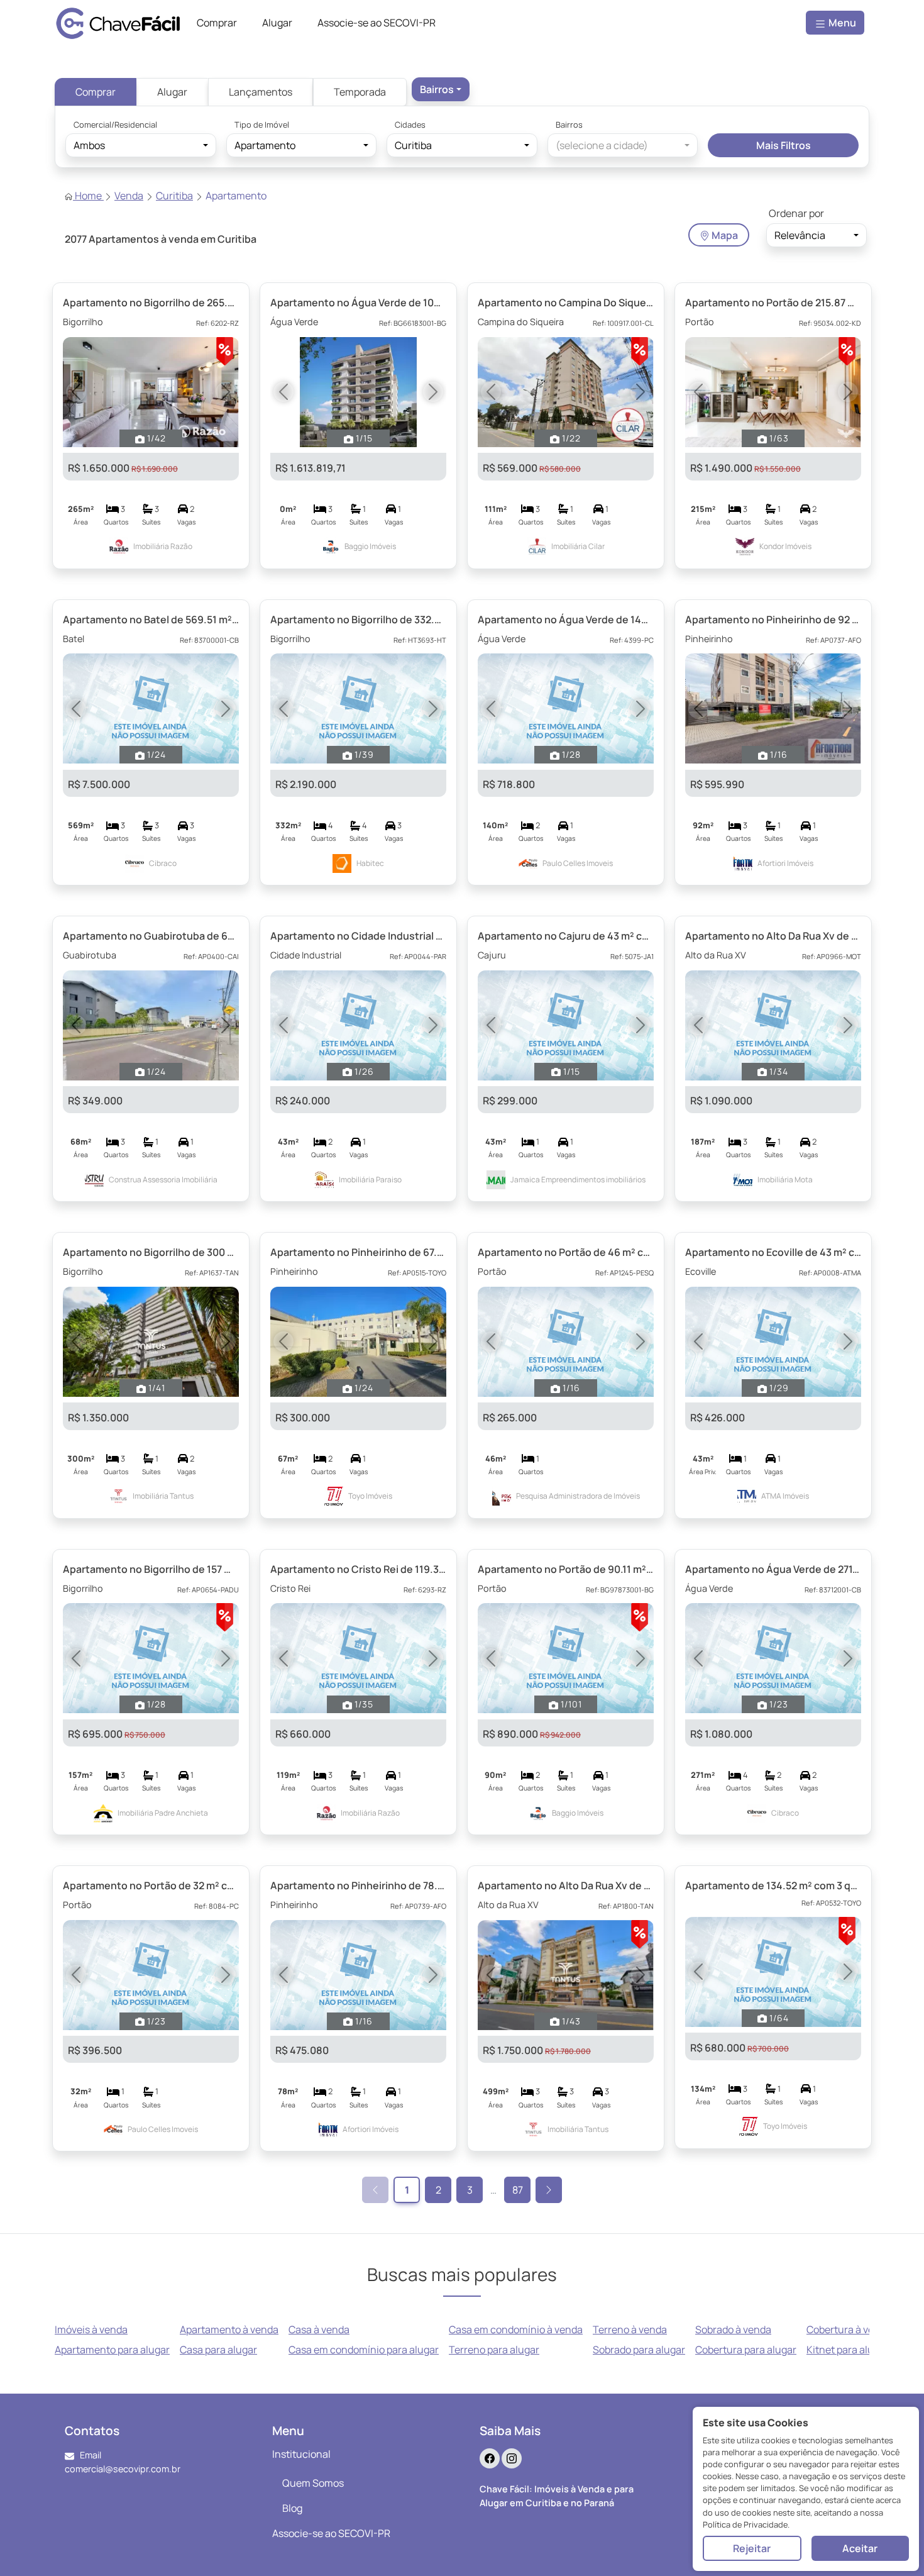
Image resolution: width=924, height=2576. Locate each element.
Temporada (360, 92)
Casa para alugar (218, 2350)
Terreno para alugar (494, 2350)
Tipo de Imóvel (262, 125)
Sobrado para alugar (639, 2350)
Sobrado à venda (733, 2329)
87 (518, 2190)
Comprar (96, 92)
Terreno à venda (630, 2329)
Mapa (724, 235)
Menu (841, 23)
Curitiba (174, 196)
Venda (129, 196)
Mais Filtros (784, 145)
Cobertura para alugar (746, 2350)
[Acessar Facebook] (490, 2458)
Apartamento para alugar (112, 2350)
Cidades (410, 125)
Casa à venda (319, 2329)
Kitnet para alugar (848, 2350)
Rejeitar (752, 2548)
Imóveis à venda (91, 2329)
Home (88, 196)
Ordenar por (796, 213)
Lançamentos (261, 92)
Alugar (172, 92)
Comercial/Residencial (115, 125)
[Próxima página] (549, 2190)
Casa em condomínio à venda (516, 2329)
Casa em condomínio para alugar (364, 2350)
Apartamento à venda (229, 2329)
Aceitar (860, 2548)
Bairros (569, 125)
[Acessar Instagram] (512, 2458)
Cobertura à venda (849, 2329)
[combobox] (441, 89)
